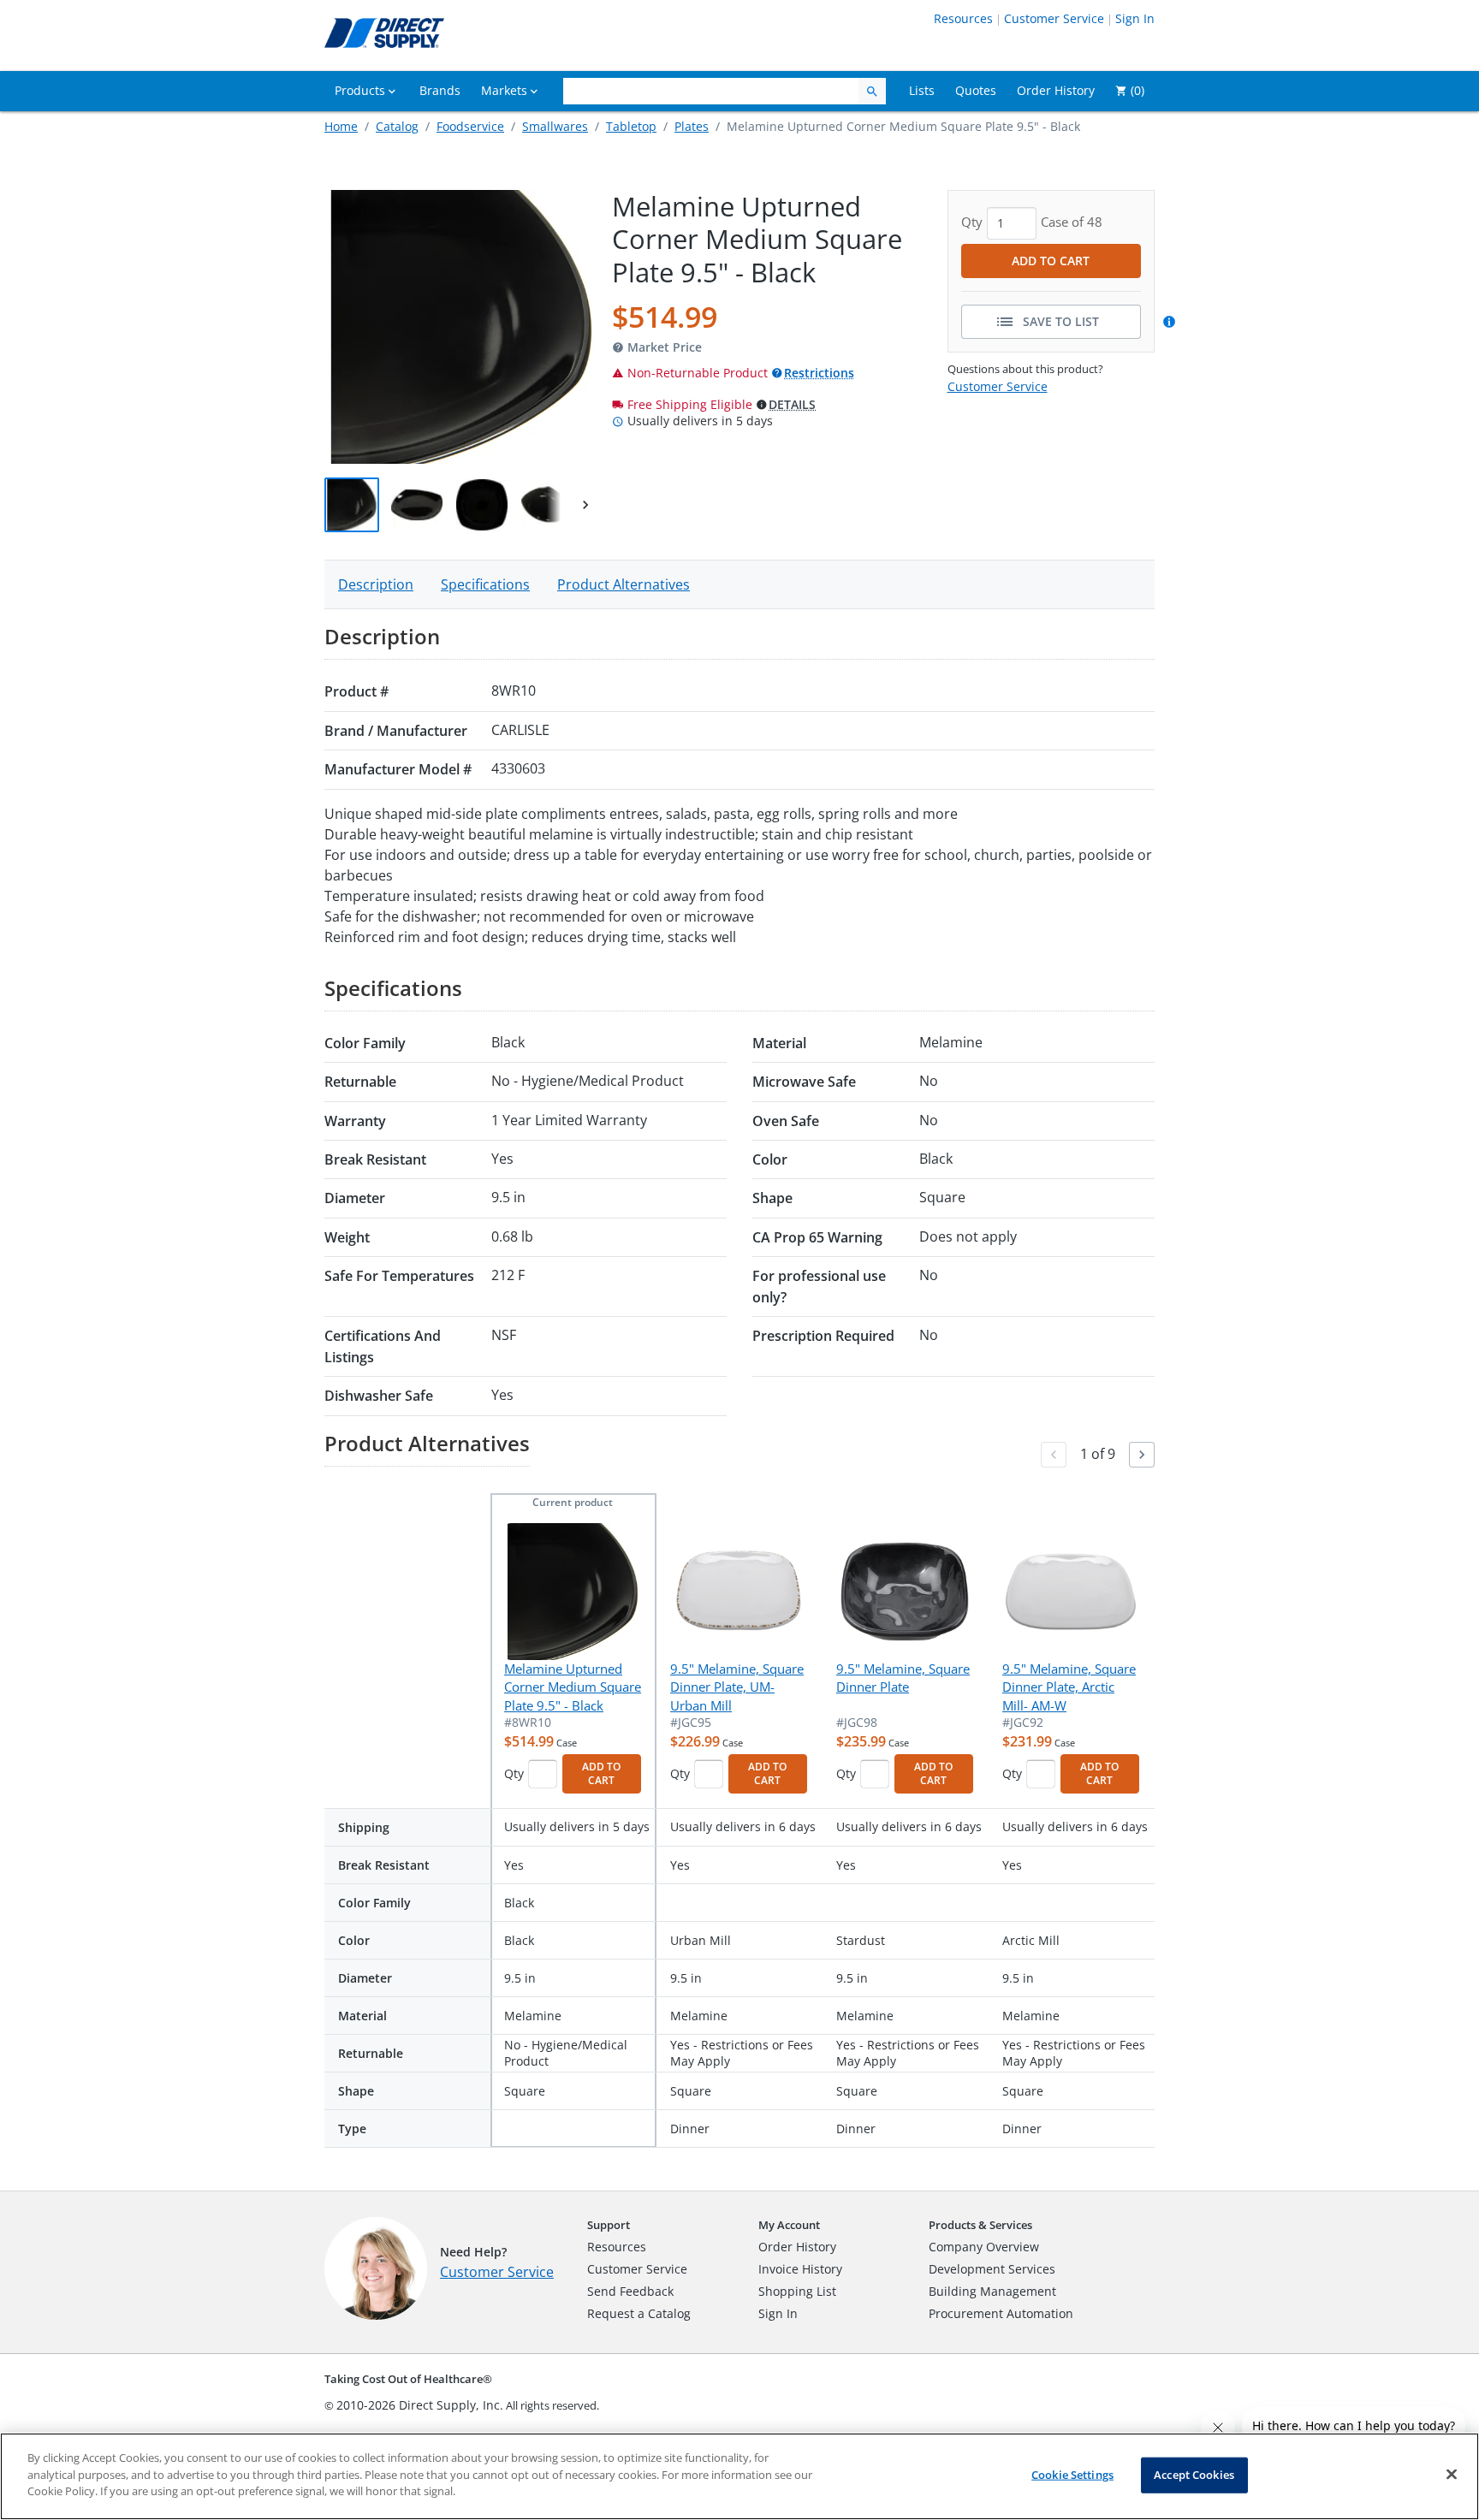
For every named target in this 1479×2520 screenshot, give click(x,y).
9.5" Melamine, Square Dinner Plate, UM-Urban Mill (737, 1687)
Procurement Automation (1001, 2313)
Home (341, 126)
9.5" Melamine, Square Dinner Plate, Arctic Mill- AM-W (1069, 1687)
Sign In (1135, 18)
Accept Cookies (1194, 2475)
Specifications (485, 584)
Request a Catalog (639, 2313)
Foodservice (470, 126)
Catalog (397, 126)
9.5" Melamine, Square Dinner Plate (903, 1678)
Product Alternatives (624, 584)
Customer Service (1054, 18)
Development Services (992, 2269)
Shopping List (797, 2291)
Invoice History (800, 2269)
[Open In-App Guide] (1172, 322)
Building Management (992, 2291)
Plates (692, 126)
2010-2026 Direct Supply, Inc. (420, 2405)
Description (376, 584)
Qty (514, 1773)
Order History (797, 2247)
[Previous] (1054, 1455)
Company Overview (984, 2247)
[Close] (1452, 2475)
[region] (739, 2476)
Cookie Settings (1072, 2475)
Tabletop (631, 126)
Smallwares (555, 126)
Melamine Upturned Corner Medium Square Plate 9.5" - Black (573, 1687)
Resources (963, 18)
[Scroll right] (585, 505)
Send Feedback (630, 2291)
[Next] (1142, 1455)
